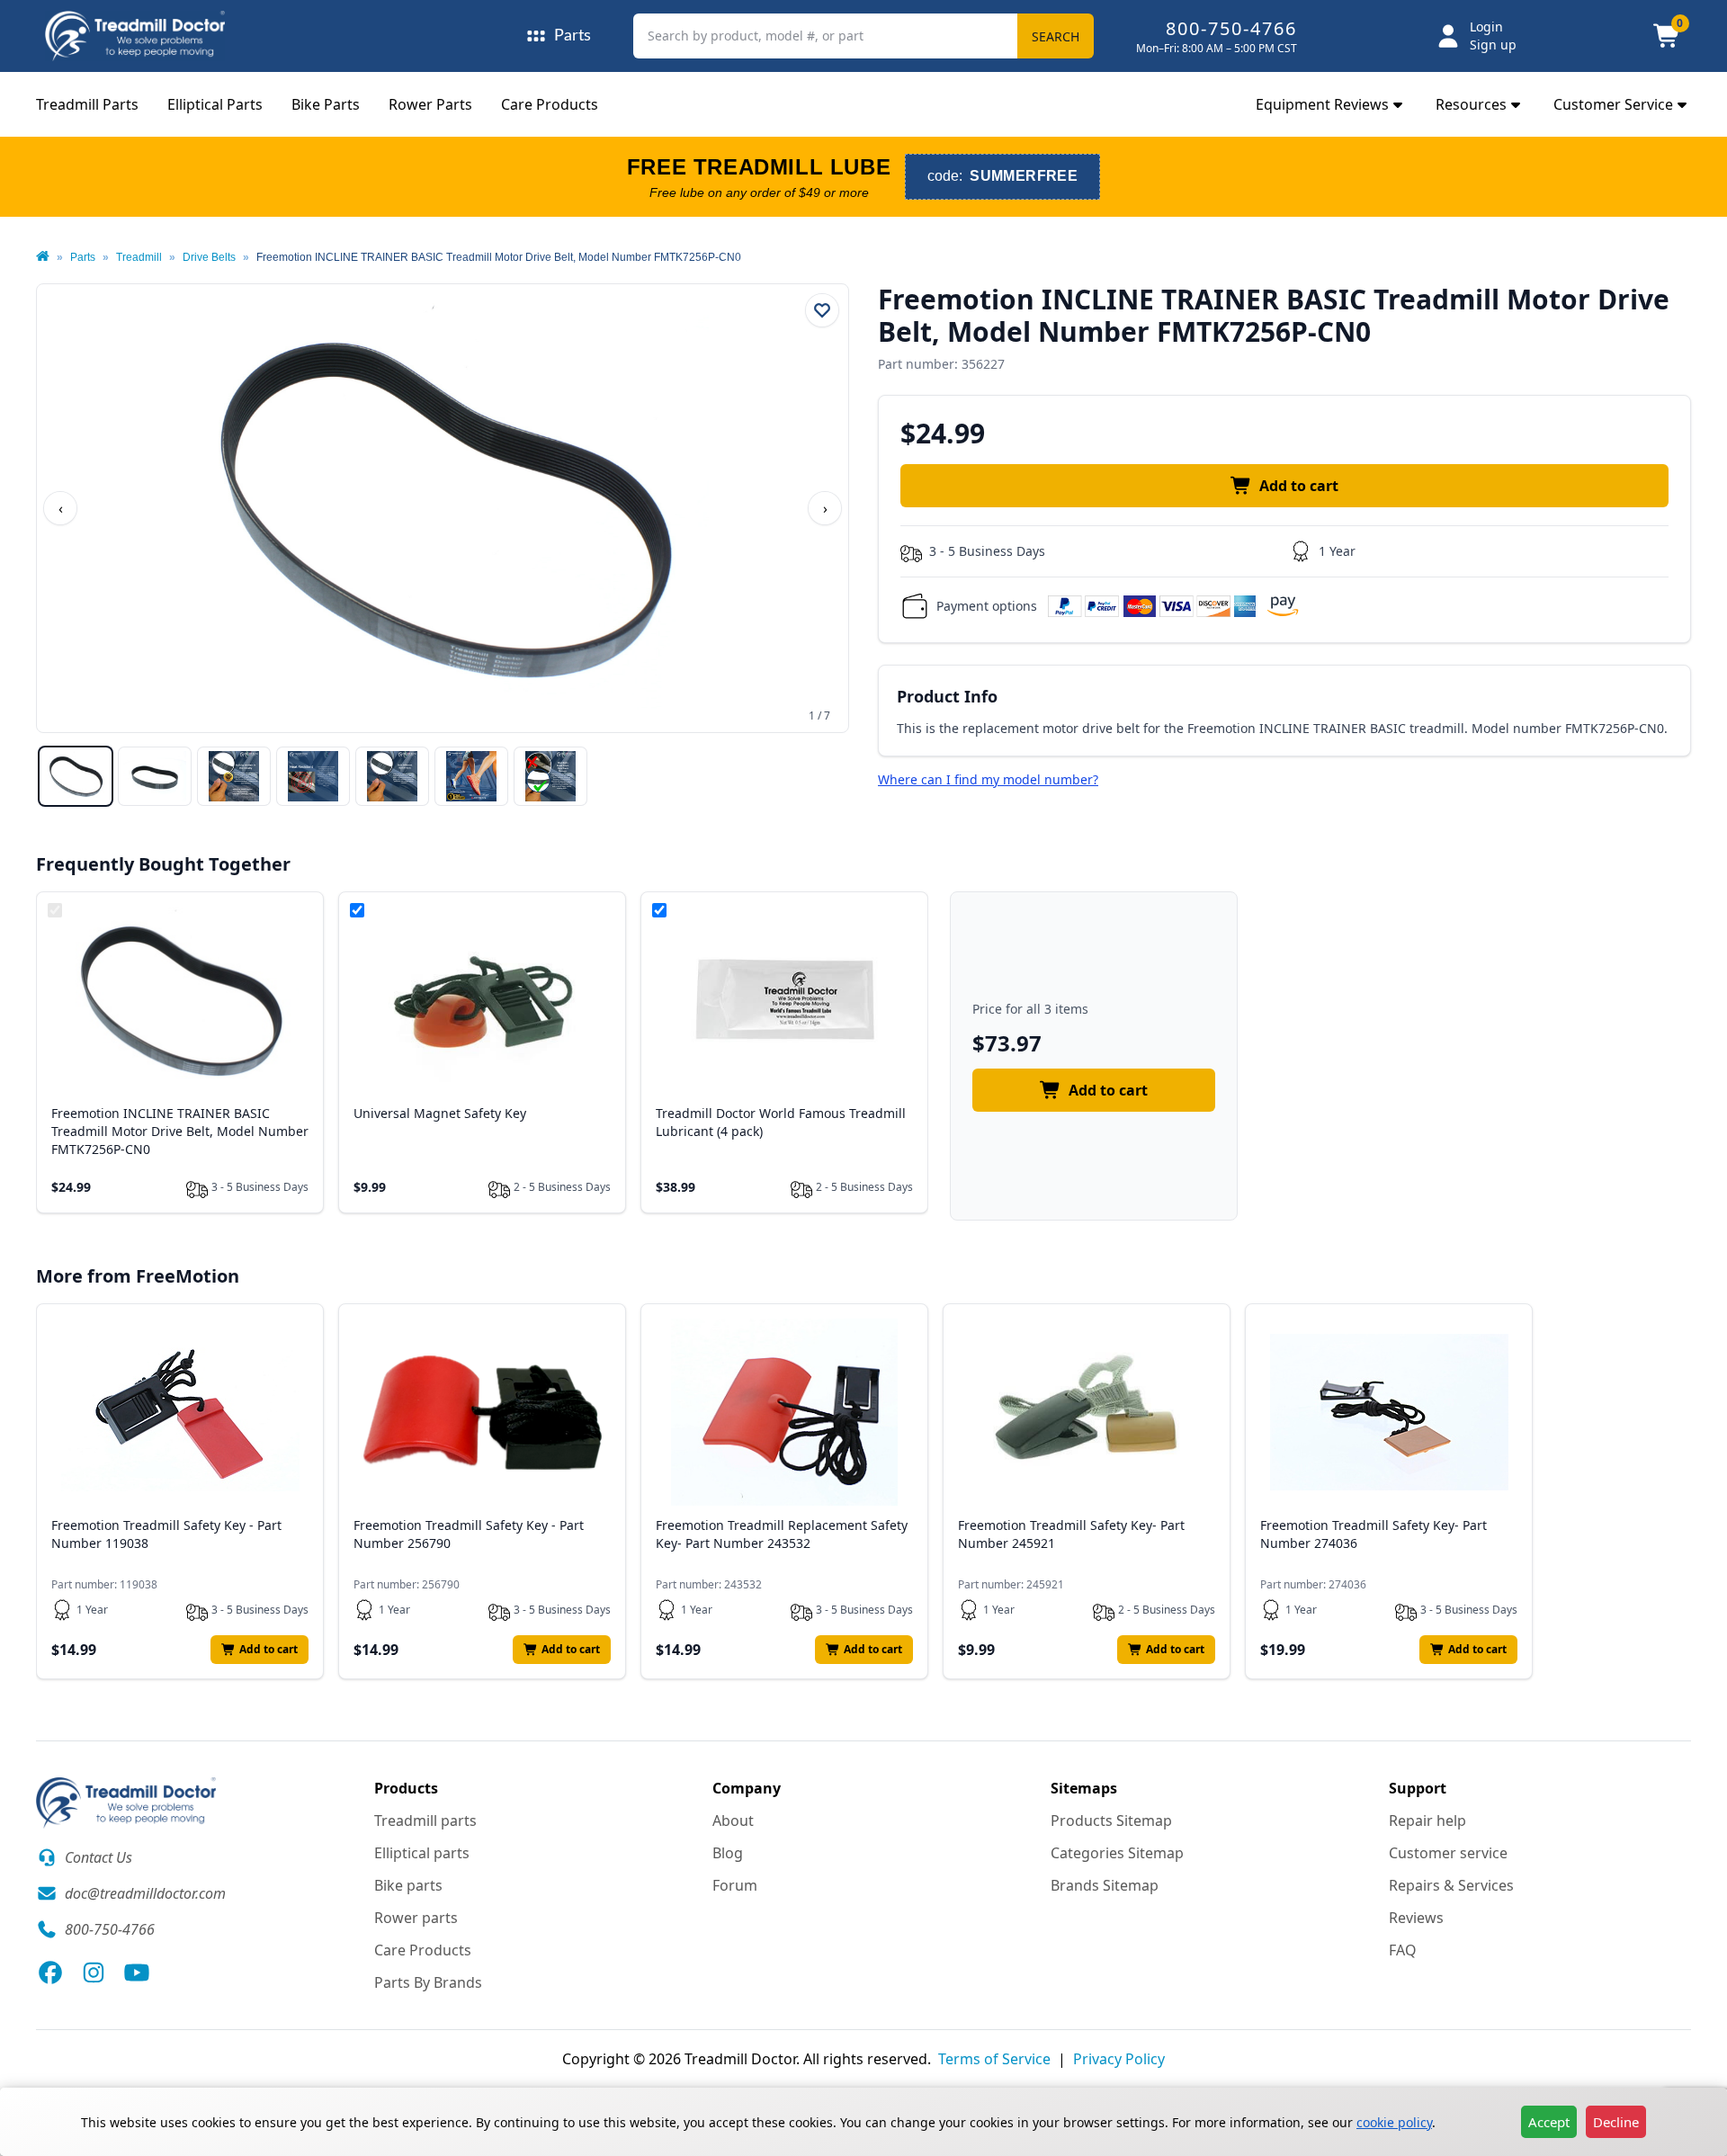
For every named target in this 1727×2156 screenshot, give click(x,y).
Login (1486, 27)
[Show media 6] (471, 776)
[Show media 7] (550, 776)
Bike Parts (326, 104)
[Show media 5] (392, 776)
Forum (735, 1885)
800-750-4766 (1231, 28)
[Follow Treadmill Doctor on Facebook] (50, 1973)
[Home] (43, 257)
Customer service (1448, 1853)
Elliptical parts (422, 1853)
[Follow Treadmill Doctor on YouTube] (137, 1973)
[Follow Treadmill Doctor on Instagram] (94, 1973)
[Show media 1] (76, 776)
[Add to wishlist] (822, 310)
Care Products (550, 104)
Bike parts (408, 1885)
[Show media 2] (155, 776)
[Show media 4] (313, 776)
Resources (1471, 104)
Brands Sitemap (1105, 1885)
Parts (83, 257)
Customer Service (1613, 104)
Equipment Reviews (1322, 104)
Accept (1549, 2122)
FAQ (1403, 1950)
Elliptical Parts (215, 104)
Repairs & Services (1451, 1885)
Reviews (1416, 1918)
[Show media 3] (234, 776)
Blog (728, 1853)
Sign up (1493, 45)
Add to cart (1299, 486)
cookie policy (1394, 2122)
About (733, 1821)
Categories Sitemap (1117, 1853)
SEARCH (1056, 36)
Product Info (947, 696)
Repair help (1427, 1821)
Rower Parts (430, 104)
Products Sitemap (1111, 1821)
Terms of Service (994, 2059)
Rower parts (416, 1918)
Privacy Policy (1119, 2059)
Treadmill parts (425, 1821)
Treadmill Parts (87, 104)
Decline (1616, 2122)
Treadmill (139, 257)
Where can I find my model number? (988, 779)
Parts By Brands (428, 1982)
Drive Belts (209, 257)
